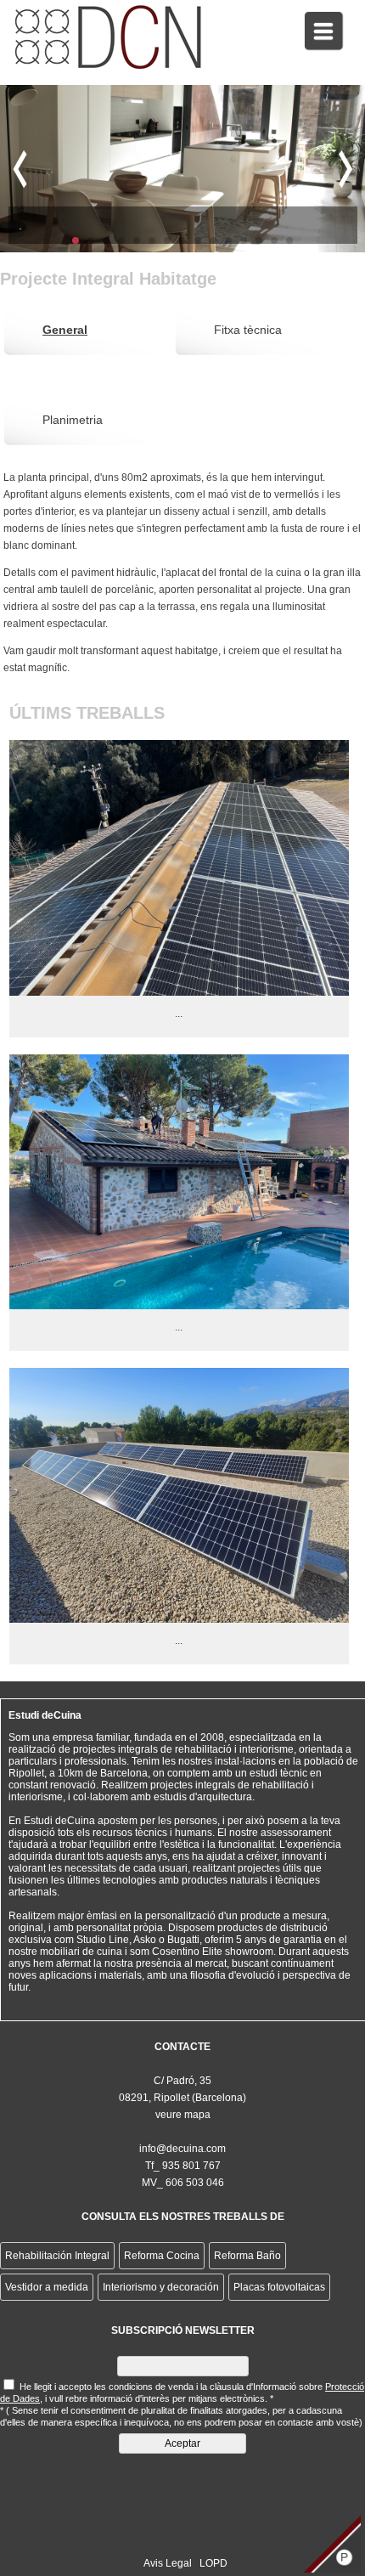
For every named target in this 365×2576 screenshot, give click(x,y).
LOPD (213, 2563)
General (65, 330)
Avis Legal (168, 2563)
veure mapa (183, 2115)
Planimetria (73, 420)
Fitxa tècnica (248, 330)
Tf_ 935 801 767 (183, 2166)
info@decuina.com (182, 2149)
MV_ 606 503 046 (183, 2183)
